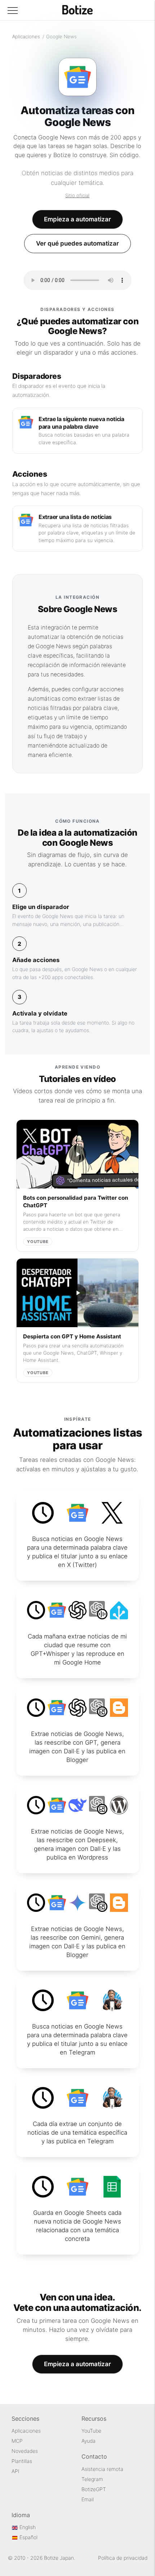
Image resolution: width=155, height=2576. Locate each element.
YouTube (91, 2431)
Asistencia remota (102, 2469)
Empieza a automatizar (77, 219)
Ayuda (88, 2441)
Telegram (92, 2479)
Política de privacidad (123, 2558)
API (15, 2471)
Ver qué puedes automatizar (77, 243)
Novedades (25, 2451)
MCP (17, 2441)
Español (28, 2537)
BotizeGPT (94, 2489)
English (27, 2527)
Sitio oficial (77, 195)
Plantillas (22, 2461)
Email (88, 2499)
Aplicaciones (26, 36)
